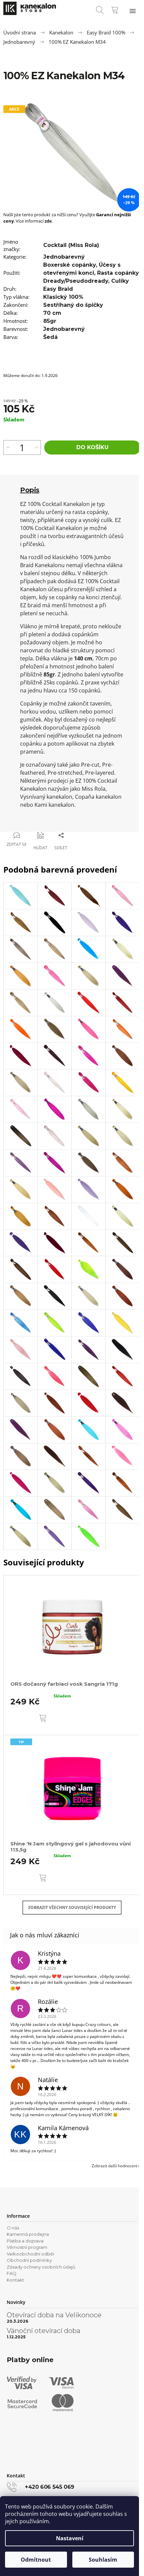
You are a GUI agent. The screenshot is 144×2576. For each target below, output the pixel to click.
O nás (13, 2228)
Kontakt (15, 2280)
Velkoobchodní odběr (31, 2254)
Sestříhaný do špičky (73, 305)
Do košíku (92, 447)
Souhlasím (103, 2560)
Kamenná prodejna (28, 2234)
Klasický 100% (63, 297)
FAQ (12, 2273)
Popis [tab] (30, 490)
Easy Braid (58, 289)
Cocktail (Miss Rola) (71, 245)
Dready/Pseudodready (76, 281)
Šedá (50, 337)
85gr (50, 321)
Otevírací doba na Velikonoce (54, 2315)
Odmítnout (36, 2560)
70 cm (52, 313)
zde (48, 221)
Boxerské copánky (69, 265)
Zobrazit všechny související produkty (72, 1907)
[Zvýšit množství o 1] (8, 447)
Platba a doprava (25, 2241)
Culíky (120, 281)
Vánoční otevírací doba (44, 2331)
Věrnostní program (27, 2247)
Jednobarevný (64, 257)
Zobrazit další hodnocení (115, 2166)
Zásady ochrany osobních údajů (41, 2267)
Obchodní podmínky (29, 2260)
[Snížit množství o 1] (36, 447)
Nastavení (70, 2538)
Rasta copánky (118, 273)
